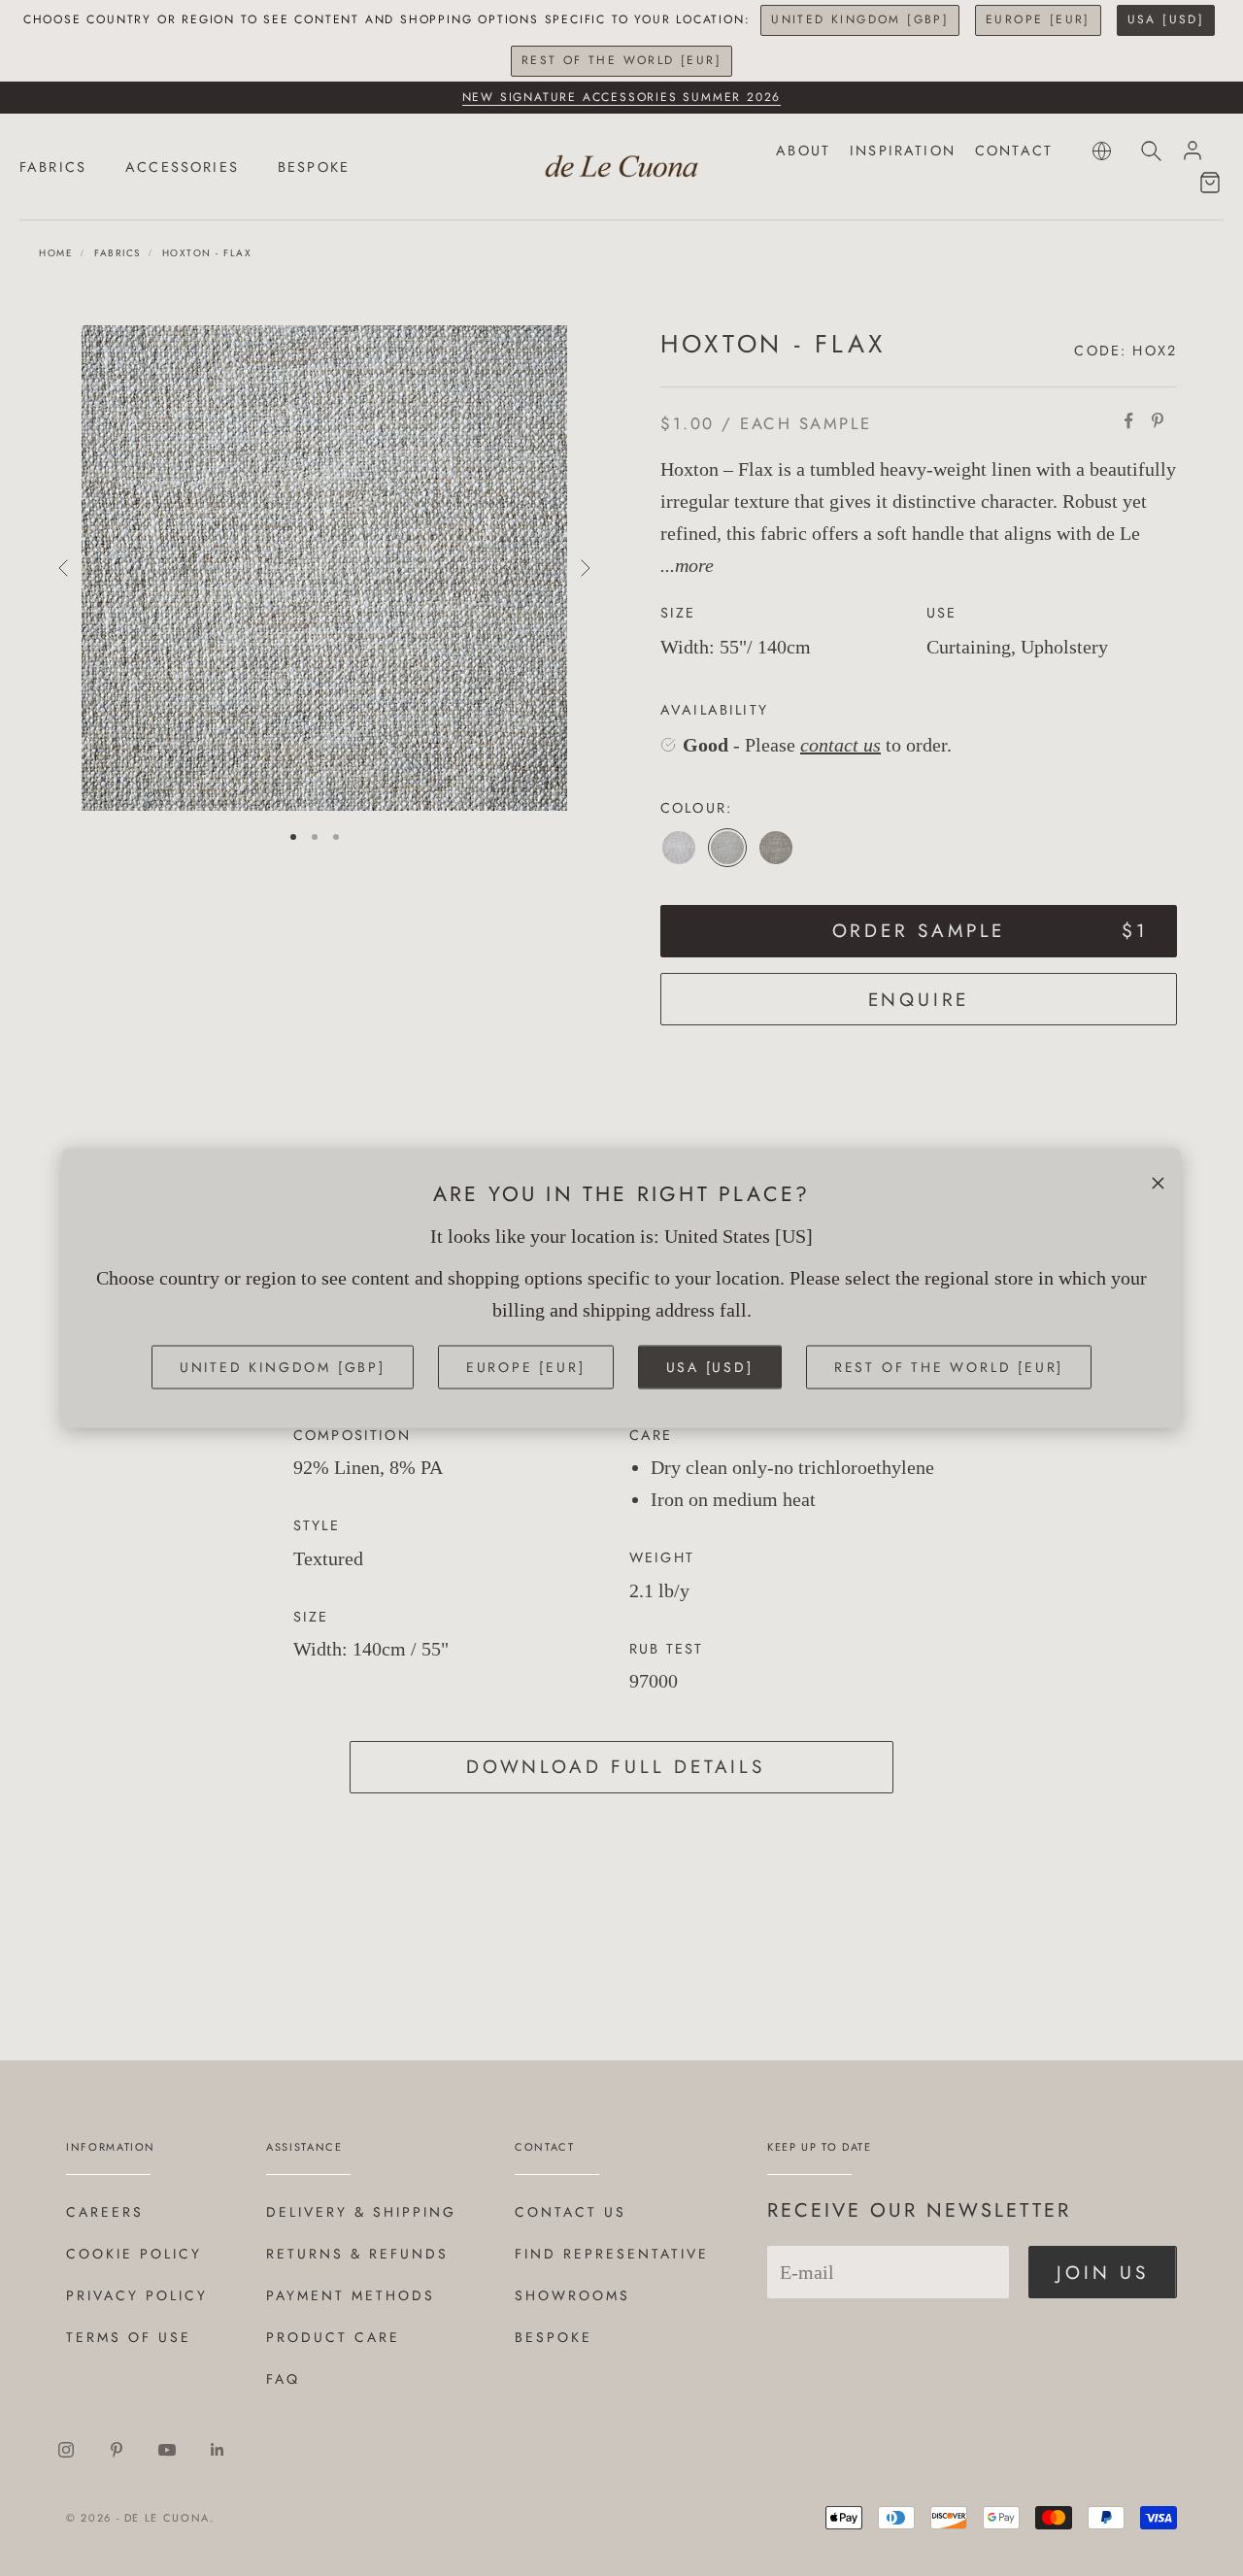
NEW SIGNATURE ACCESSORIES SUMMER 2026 (622, 97)
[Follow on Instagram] (66, 2450)
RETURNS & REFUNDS (357, 2254)
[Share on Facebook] (1128, 420)
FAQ (283, 2379)
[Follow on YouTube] (167, 2450)
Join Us (1103, 2273)
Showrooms (572, 2295)
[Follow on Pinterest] (117, 2450)
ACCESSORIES (182, 167)
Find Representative (612, 2254)
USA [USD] (1166, 19)
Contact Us (571, 2212)
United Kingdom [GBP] (860, 19)
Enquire (919, 1000)
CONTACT (1014, 151)
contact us (840, 745)
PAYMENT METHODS (351, 2295)
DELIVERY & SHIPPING (361, 2212)
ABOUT (803, 151)
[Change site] (1102, 151)
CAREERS (105, 2212)
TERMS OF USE (129, 2337)
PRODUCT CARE (333, 2337)
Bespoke (554, 2337)
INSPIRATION (903, 151)
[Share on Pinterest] (1158, 420)
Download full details (616, 1767)
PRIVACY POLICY (137, 2295)
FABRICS (53, 167)
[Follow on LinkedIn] (218, 2450)
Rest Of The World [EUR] (621, 60)
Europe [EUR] (1038, 19)
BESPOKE (314, 167)
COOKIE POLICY (134, 2254)
